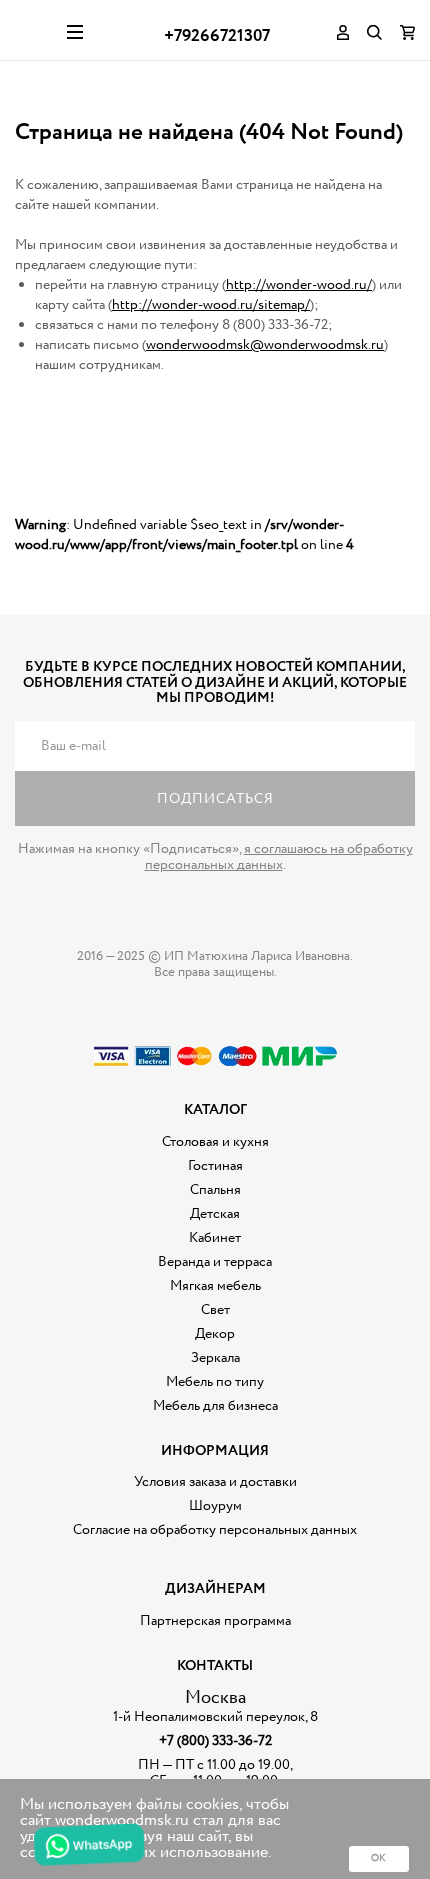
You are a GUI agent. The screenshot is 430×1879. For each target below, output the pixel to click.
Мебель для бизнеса (215, 1406)
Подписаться (215, 799)
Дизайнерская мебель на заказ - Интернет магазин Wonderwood (33, 30)
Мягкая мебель (215, 1286)
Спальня (215, 1190)
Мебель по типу (215, 1382)
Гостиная (215, 1166)
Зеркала (215, 1358)
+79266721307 (217, 36)
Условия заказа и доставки (215, 1482)
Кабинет (215, 1238)
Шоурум (215, 1506)
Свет (215, 1310)
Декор (215, 1334)
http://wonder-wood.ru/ (299, 285)
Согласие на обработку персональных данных (215, 1530)
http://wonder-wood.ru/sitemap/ (211, 305)
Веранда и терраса (215, 1262)
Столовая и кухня (215, 1142)
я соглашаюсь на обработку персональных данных (279, 857)
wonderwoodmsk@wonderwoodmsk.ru (265, 345)
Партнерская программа (215, 1621)
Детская (215, 1214)
